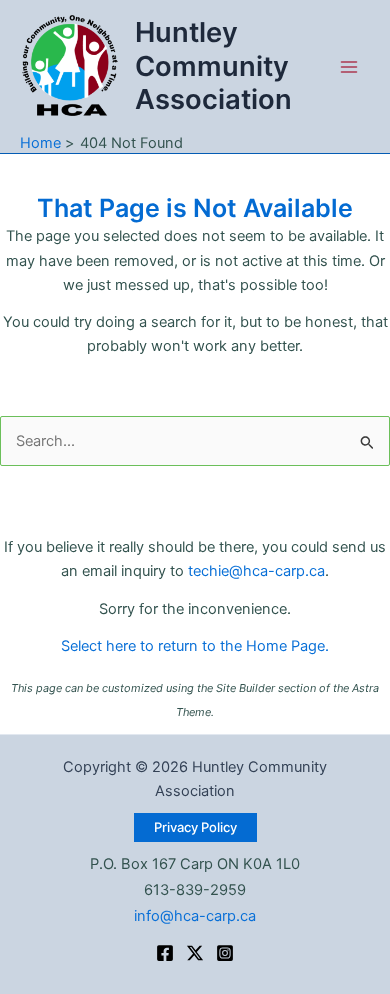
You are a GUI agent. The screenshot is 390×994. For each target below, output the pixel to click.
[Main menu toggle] (349, 67)
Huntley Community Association (213, 65)
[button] (195, 827)
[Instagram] (225, 953)
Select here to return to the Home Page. (195, 646)
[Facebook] (165, 953)
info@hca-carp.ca (195, 916)
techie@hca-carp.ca (256, 571)
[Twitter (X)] (195, 953)
